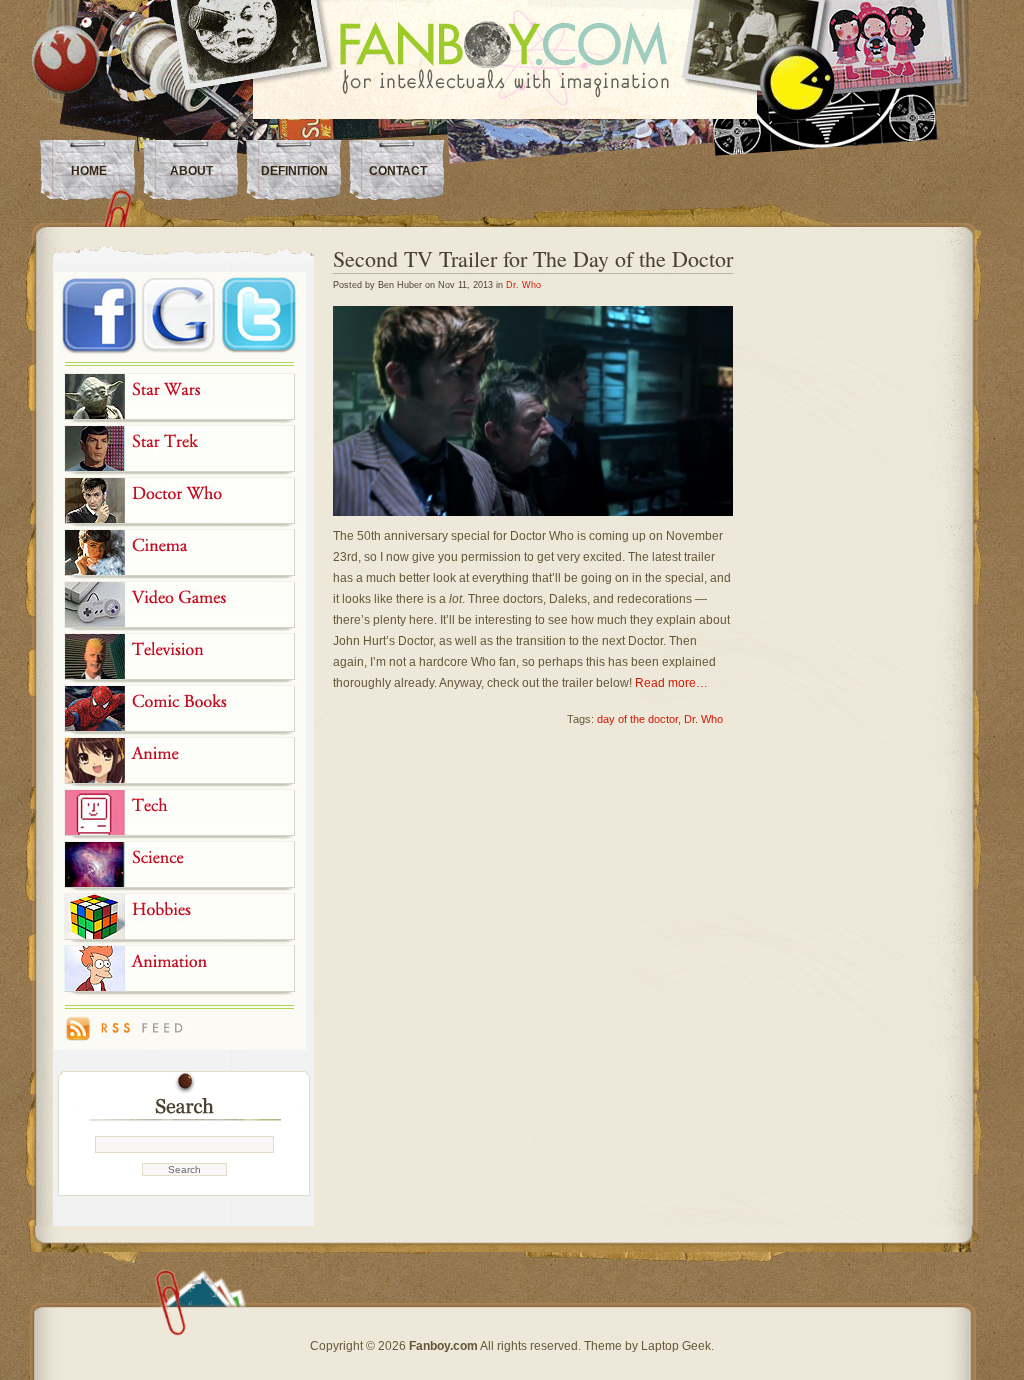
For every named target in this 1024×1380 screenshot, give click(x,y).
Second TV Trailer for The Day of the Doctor (533, 258)
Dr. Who (523, 285)
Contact (398, 171)
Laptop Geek (676, 1346)
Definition (294, 171)
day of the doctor (637, 719)
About (191, 171)
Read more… (671, 683)
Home (89, 171)
